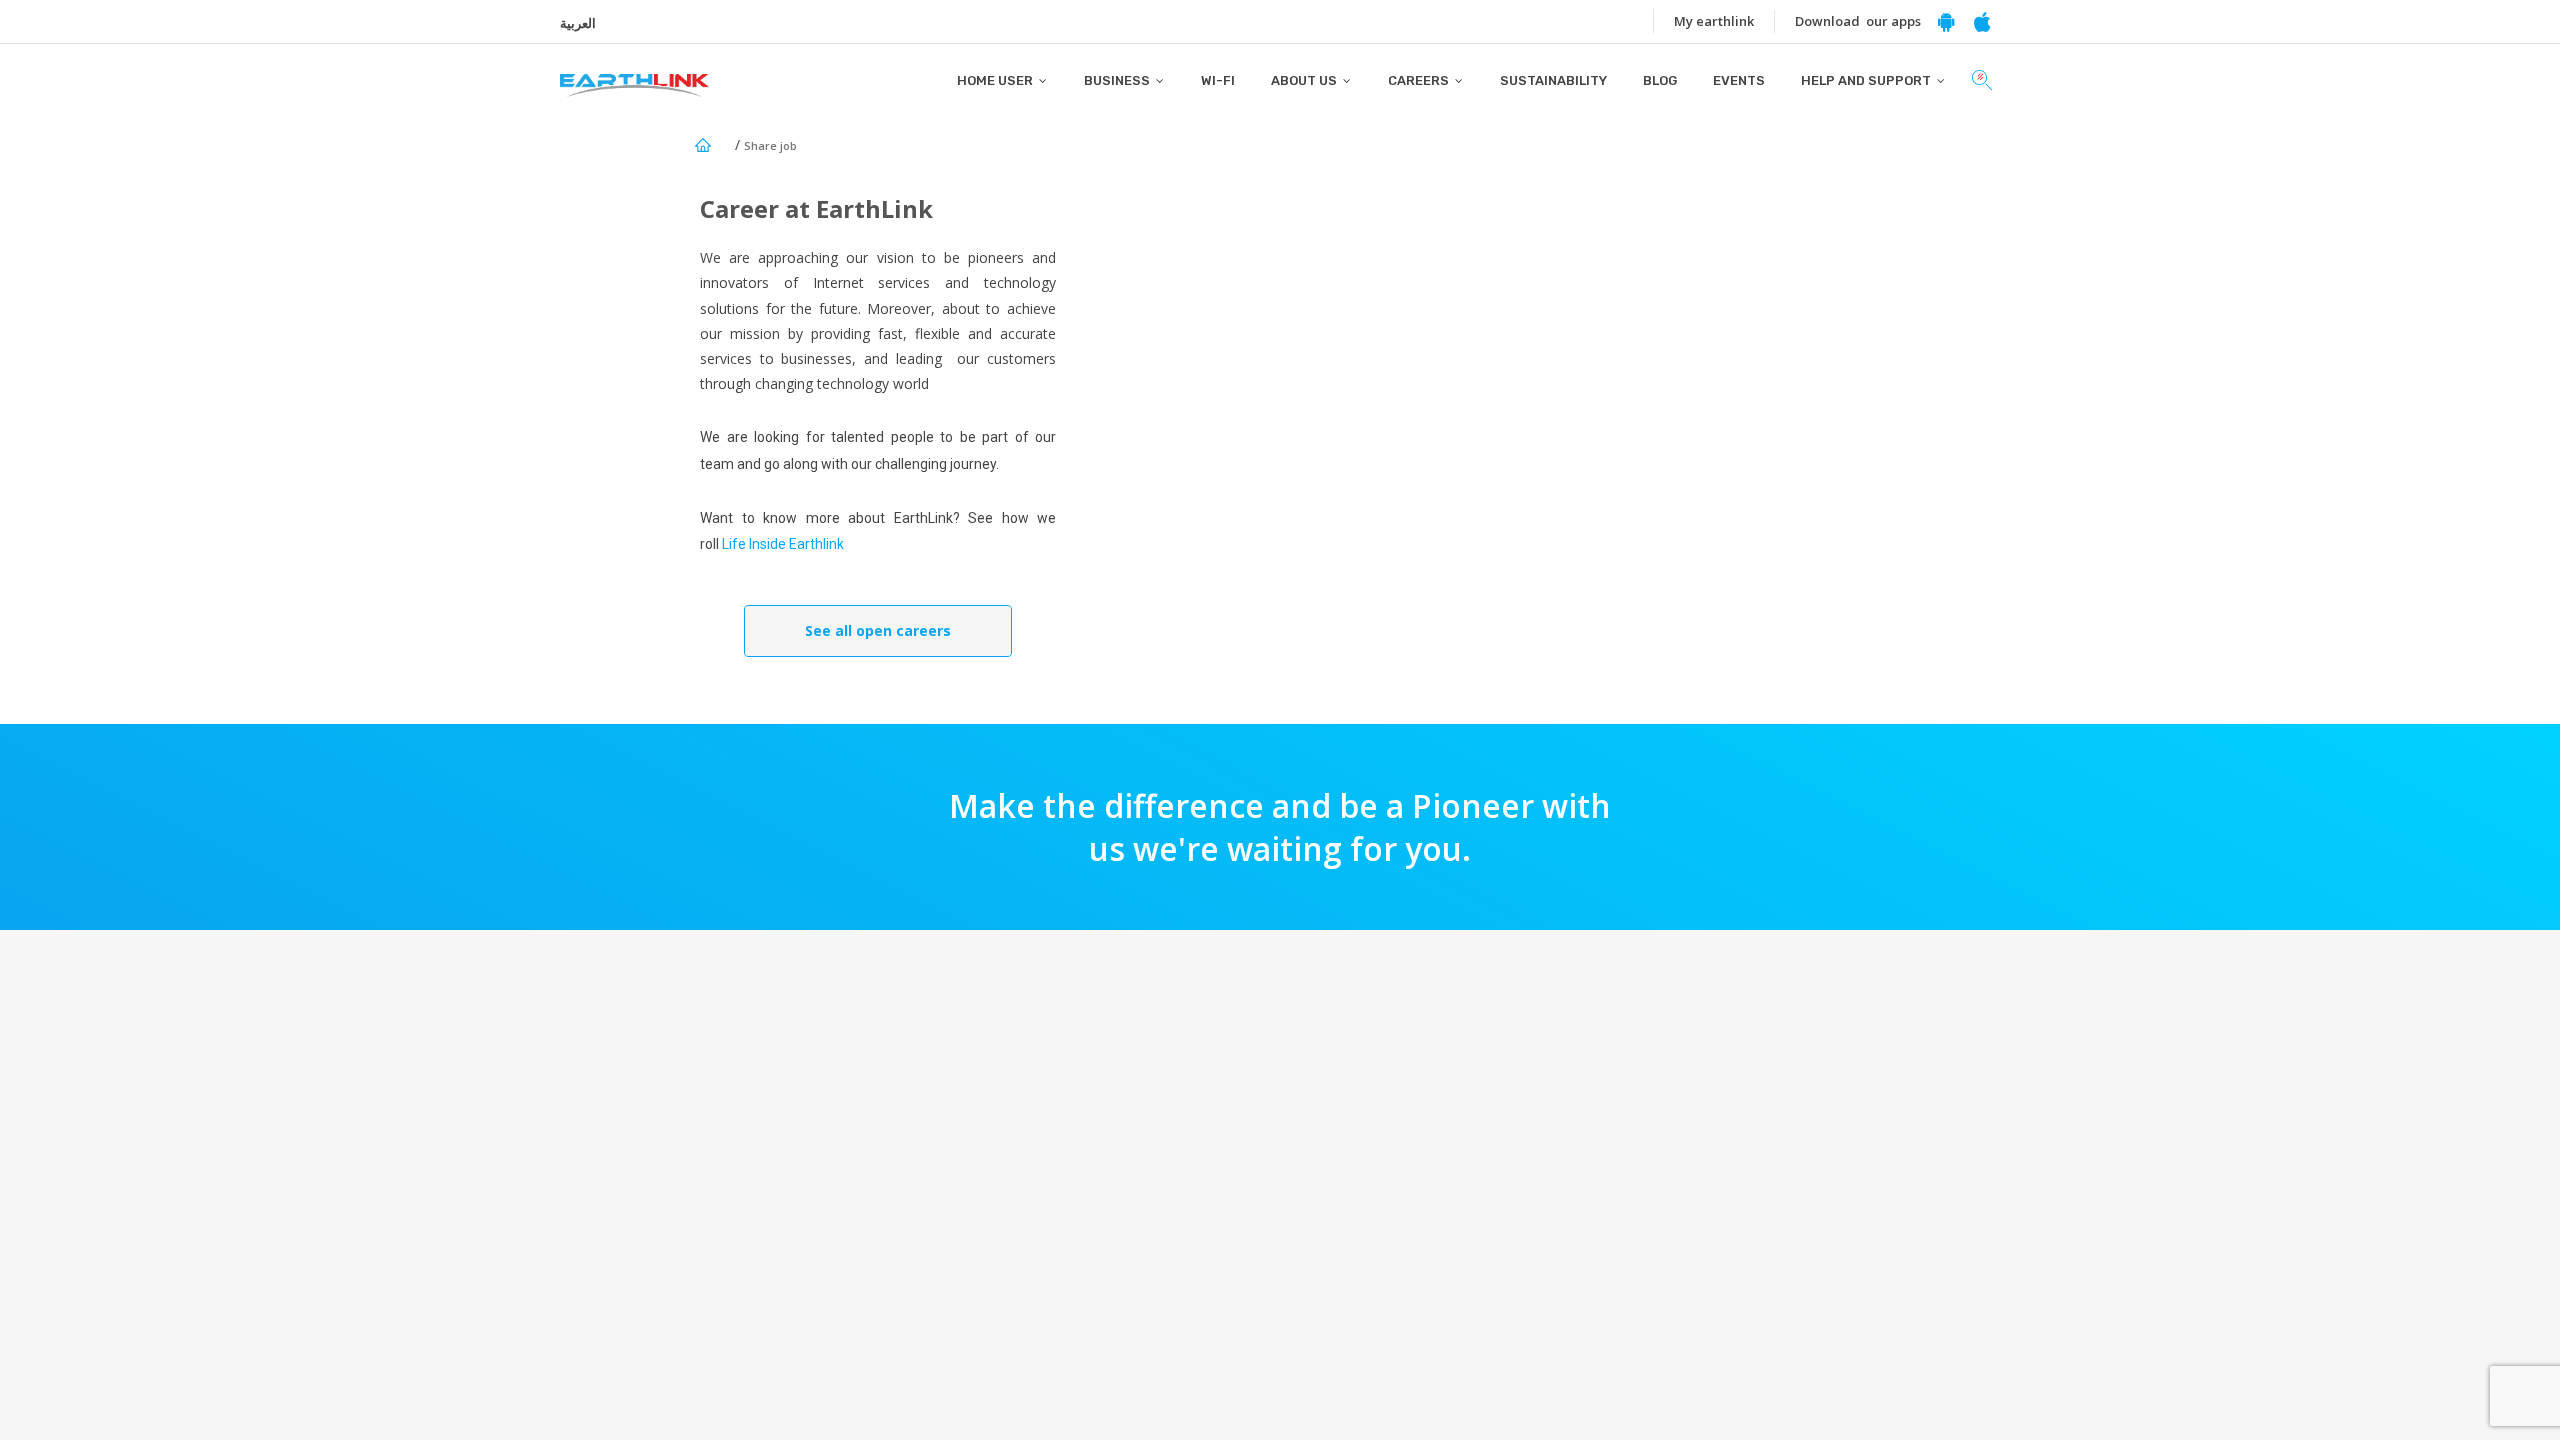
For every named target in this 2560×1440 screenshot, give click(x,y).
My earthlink (1714, 21)
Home (703, 145)
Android (1946, 22)
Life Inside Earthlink (783, 544)
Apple (1982, 22)
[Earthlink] (634, 70)
